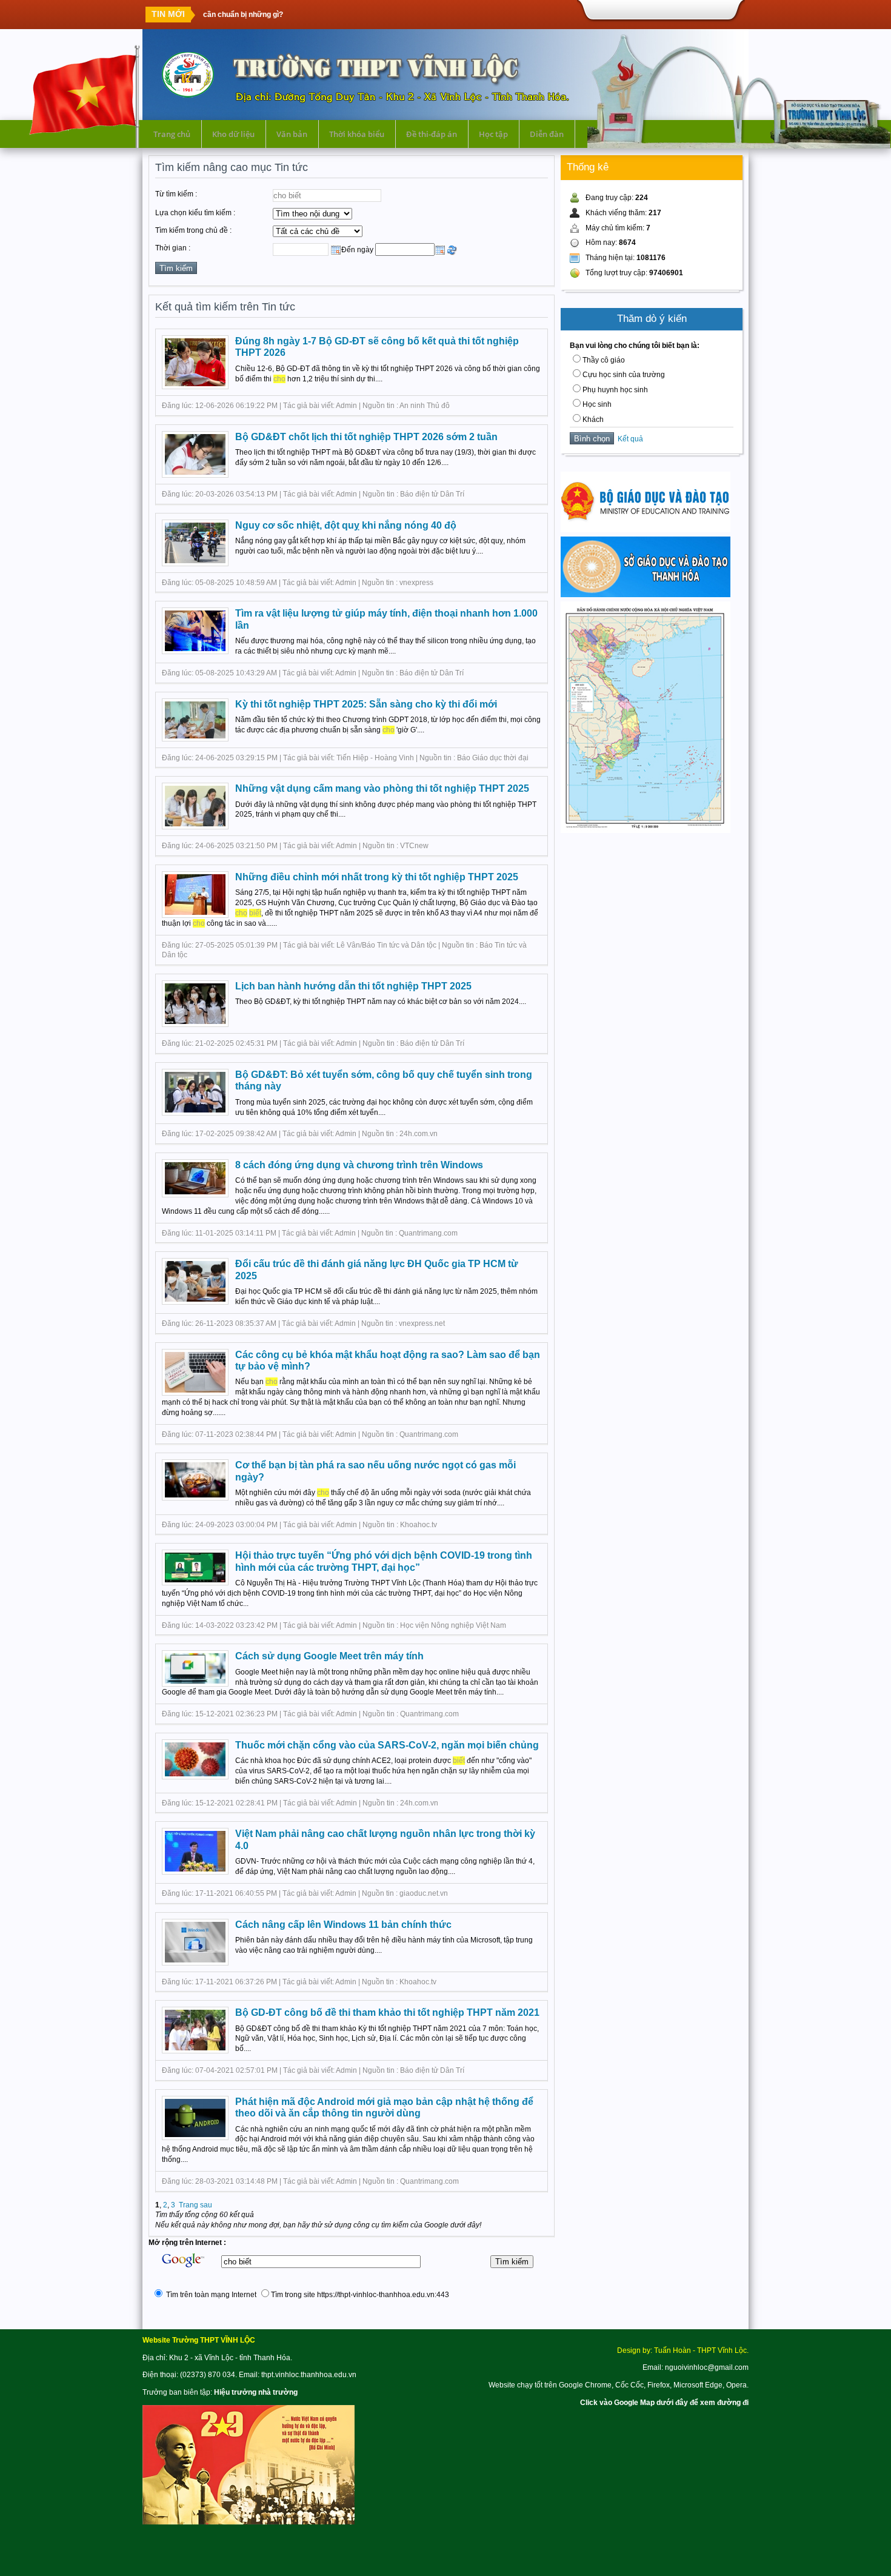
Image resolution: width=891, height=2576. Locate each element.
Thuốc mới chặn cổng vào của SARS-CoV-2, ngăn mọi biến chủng (387, 1745)
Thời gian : (173, 248)
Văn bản (292, 134)
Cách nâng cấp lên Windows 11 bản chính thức (343, 1925)
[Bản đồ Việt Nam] (646, 831)
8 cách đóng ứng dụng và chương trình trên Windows (359, 1165)
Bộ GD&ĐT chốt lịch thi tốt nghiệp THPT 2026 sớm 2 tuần (366, 437)
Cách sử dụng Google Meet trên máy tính (329, 1656)
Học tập (493, 134)
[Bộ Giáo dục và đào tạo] (646, 530)
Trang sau (195, 2205)
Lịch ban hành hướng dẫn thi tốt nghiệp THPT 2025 (353, 986)
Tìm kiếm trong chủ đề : (193, 230)
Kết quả (629, 439)
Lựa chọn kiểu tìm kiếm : (195, 213)
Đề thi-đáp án (432, 134)
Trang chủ (172, 134)
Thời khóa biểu (357, 134)
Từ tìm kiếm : (176, 194)
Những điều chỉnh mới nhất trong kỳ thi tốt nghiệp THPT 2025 (377, 877)
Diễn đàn (547, 134)
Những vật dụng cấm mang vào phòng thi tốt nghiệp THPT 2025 (382, 788)
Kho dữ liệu (233, 134)
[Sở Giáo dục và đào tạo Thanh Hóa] (646, 595)
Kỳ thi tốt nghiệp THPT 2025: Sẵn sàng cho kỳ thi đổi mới (366, 704)
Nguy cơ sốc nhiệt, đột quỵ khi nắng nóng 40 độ (346, 525)
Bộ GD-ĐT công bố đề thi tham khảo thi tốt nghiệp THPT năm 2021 (387, 2012)
